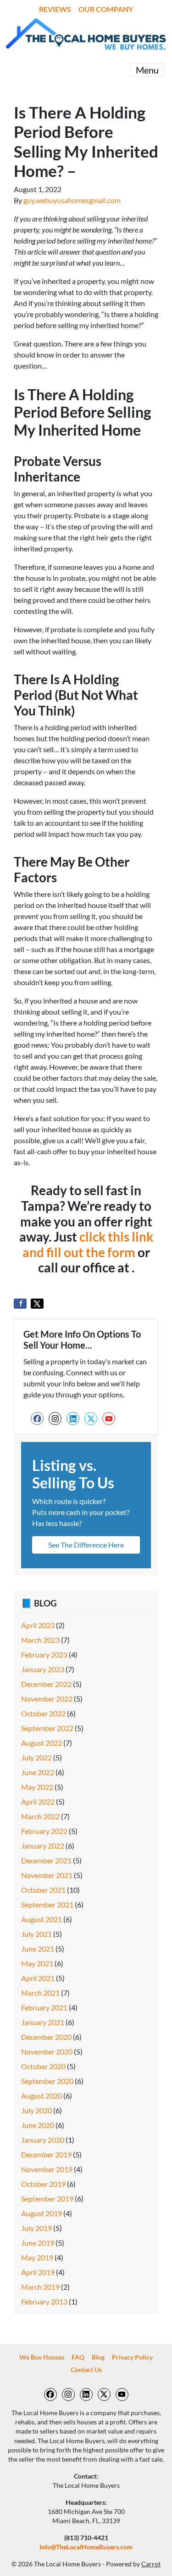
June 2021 (38, 1949)
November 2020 (47, 2051)
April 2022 (38, 1801)
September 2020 (47, 2081)
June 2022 (38, 1772)
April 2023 (38, 1625)
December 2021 (46, 1860)
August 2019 (42, 2213)
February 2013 (44, 2301)
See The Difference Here (86, 1545)
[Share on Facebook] (20, 1304)
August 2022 (42, 1743)
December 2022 (46, 1684)
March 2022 (40, 1816)
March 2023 (40, 1640)
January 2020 (43, 2140)
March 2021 (40, 1993)
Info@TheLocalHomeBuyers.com (86, 2547)
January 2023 (43, 1669)
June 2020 (38, 2125)
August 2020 (42, 2096)
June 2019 (38, 2243)
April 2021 (38, 1978)
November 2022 (47, 1699)
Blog (98, 2357)
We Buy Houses (42, 2357)
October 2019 (43, 2184)
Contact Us (86, 2370)
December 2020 (46, 2037)
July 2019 (36, 2228)
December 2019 (46, 2154)
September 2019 (47, 2199)
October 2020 (43, 2066)
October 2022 (43, 1713)
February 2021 (44, 2007)
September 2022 (47, 1728)
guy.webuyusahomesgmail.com (72, 200)
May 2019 (37, 2257)
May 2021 (37, 1963)
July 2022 (36, 1757)
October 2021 (43, 1890)
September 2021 (47, 1904)
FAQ (78, 2357)
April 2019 (38, 2272)
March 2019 (40, 2287)
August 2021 (42, 1919)
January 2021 (43, 2022)
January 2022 (43, 1846)
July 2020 (36, 2110)
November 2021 (47, 1875)
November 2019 (47, 2169)
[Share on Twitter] (37, 1304)
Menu (147, 70)
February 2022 (44, 1831)
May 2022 (37, 1787)
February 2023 (44, 1654)
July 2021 (36, 1934)
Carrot (151, 2564)
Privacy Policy (132, 2357)
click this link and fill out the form (88, 1244)
